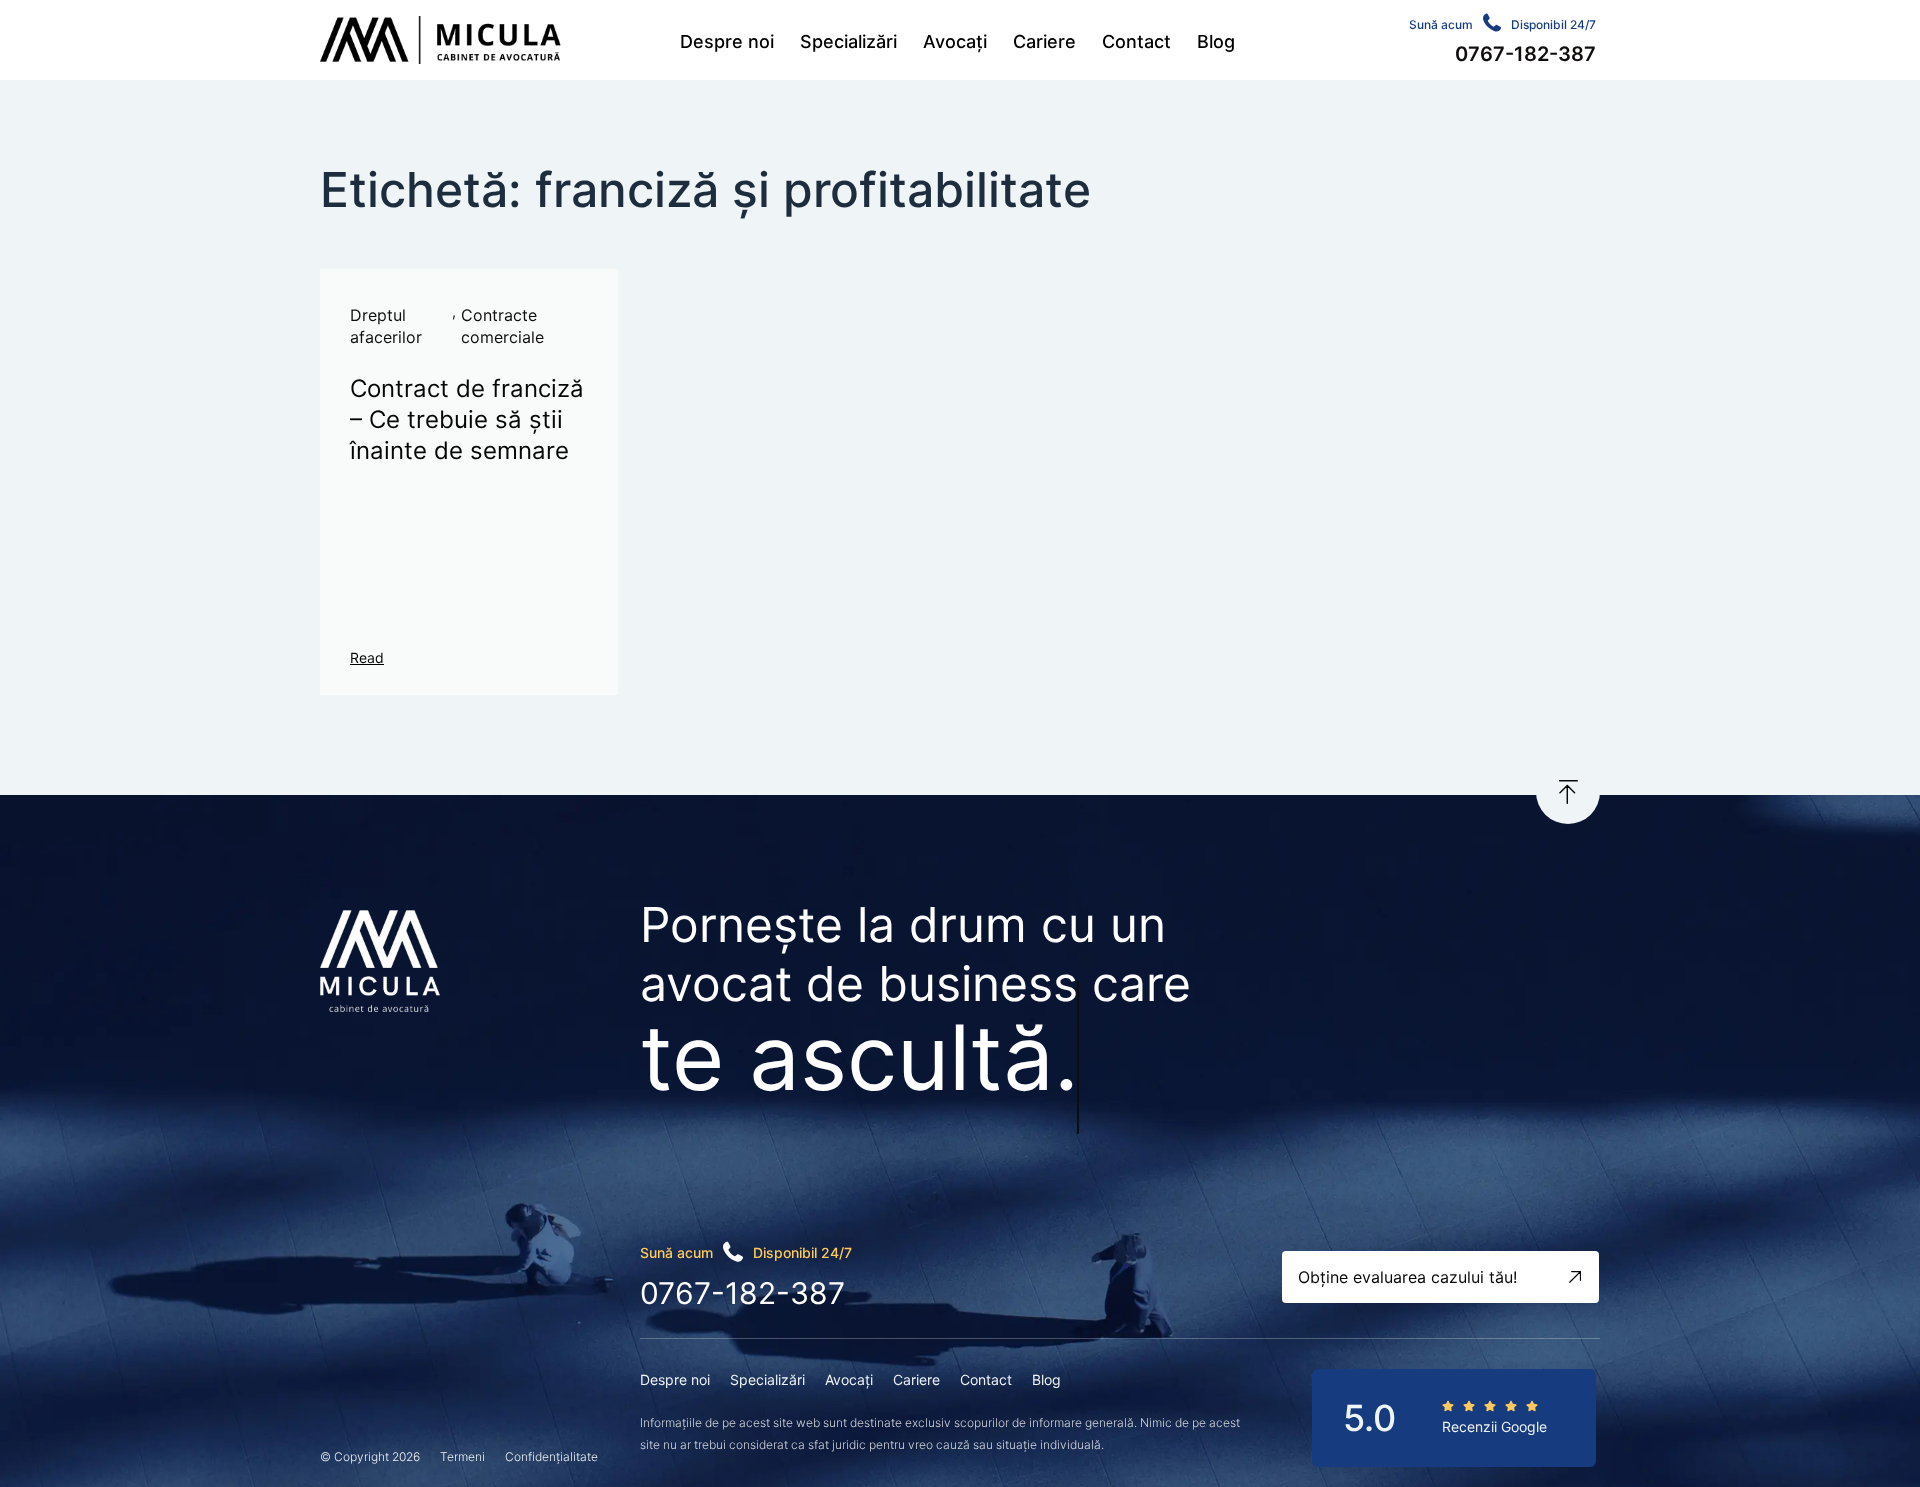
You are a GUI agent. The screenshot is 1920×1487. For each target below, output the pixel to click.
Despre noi (727, 41)
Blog (1216, 41)
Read (367, 657)
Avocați (955, 41)
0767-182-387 (742, 1293)
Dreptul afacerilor (386, 326)
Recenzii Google (1494, 1426)
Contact (1136, 41)
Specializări (848, 41)
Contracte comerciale (502, 326)
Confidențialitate (551, 1456)
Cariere (1044, 41)
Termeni (462, 1456)
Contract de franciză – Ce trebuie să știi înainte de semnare (467, 419)
